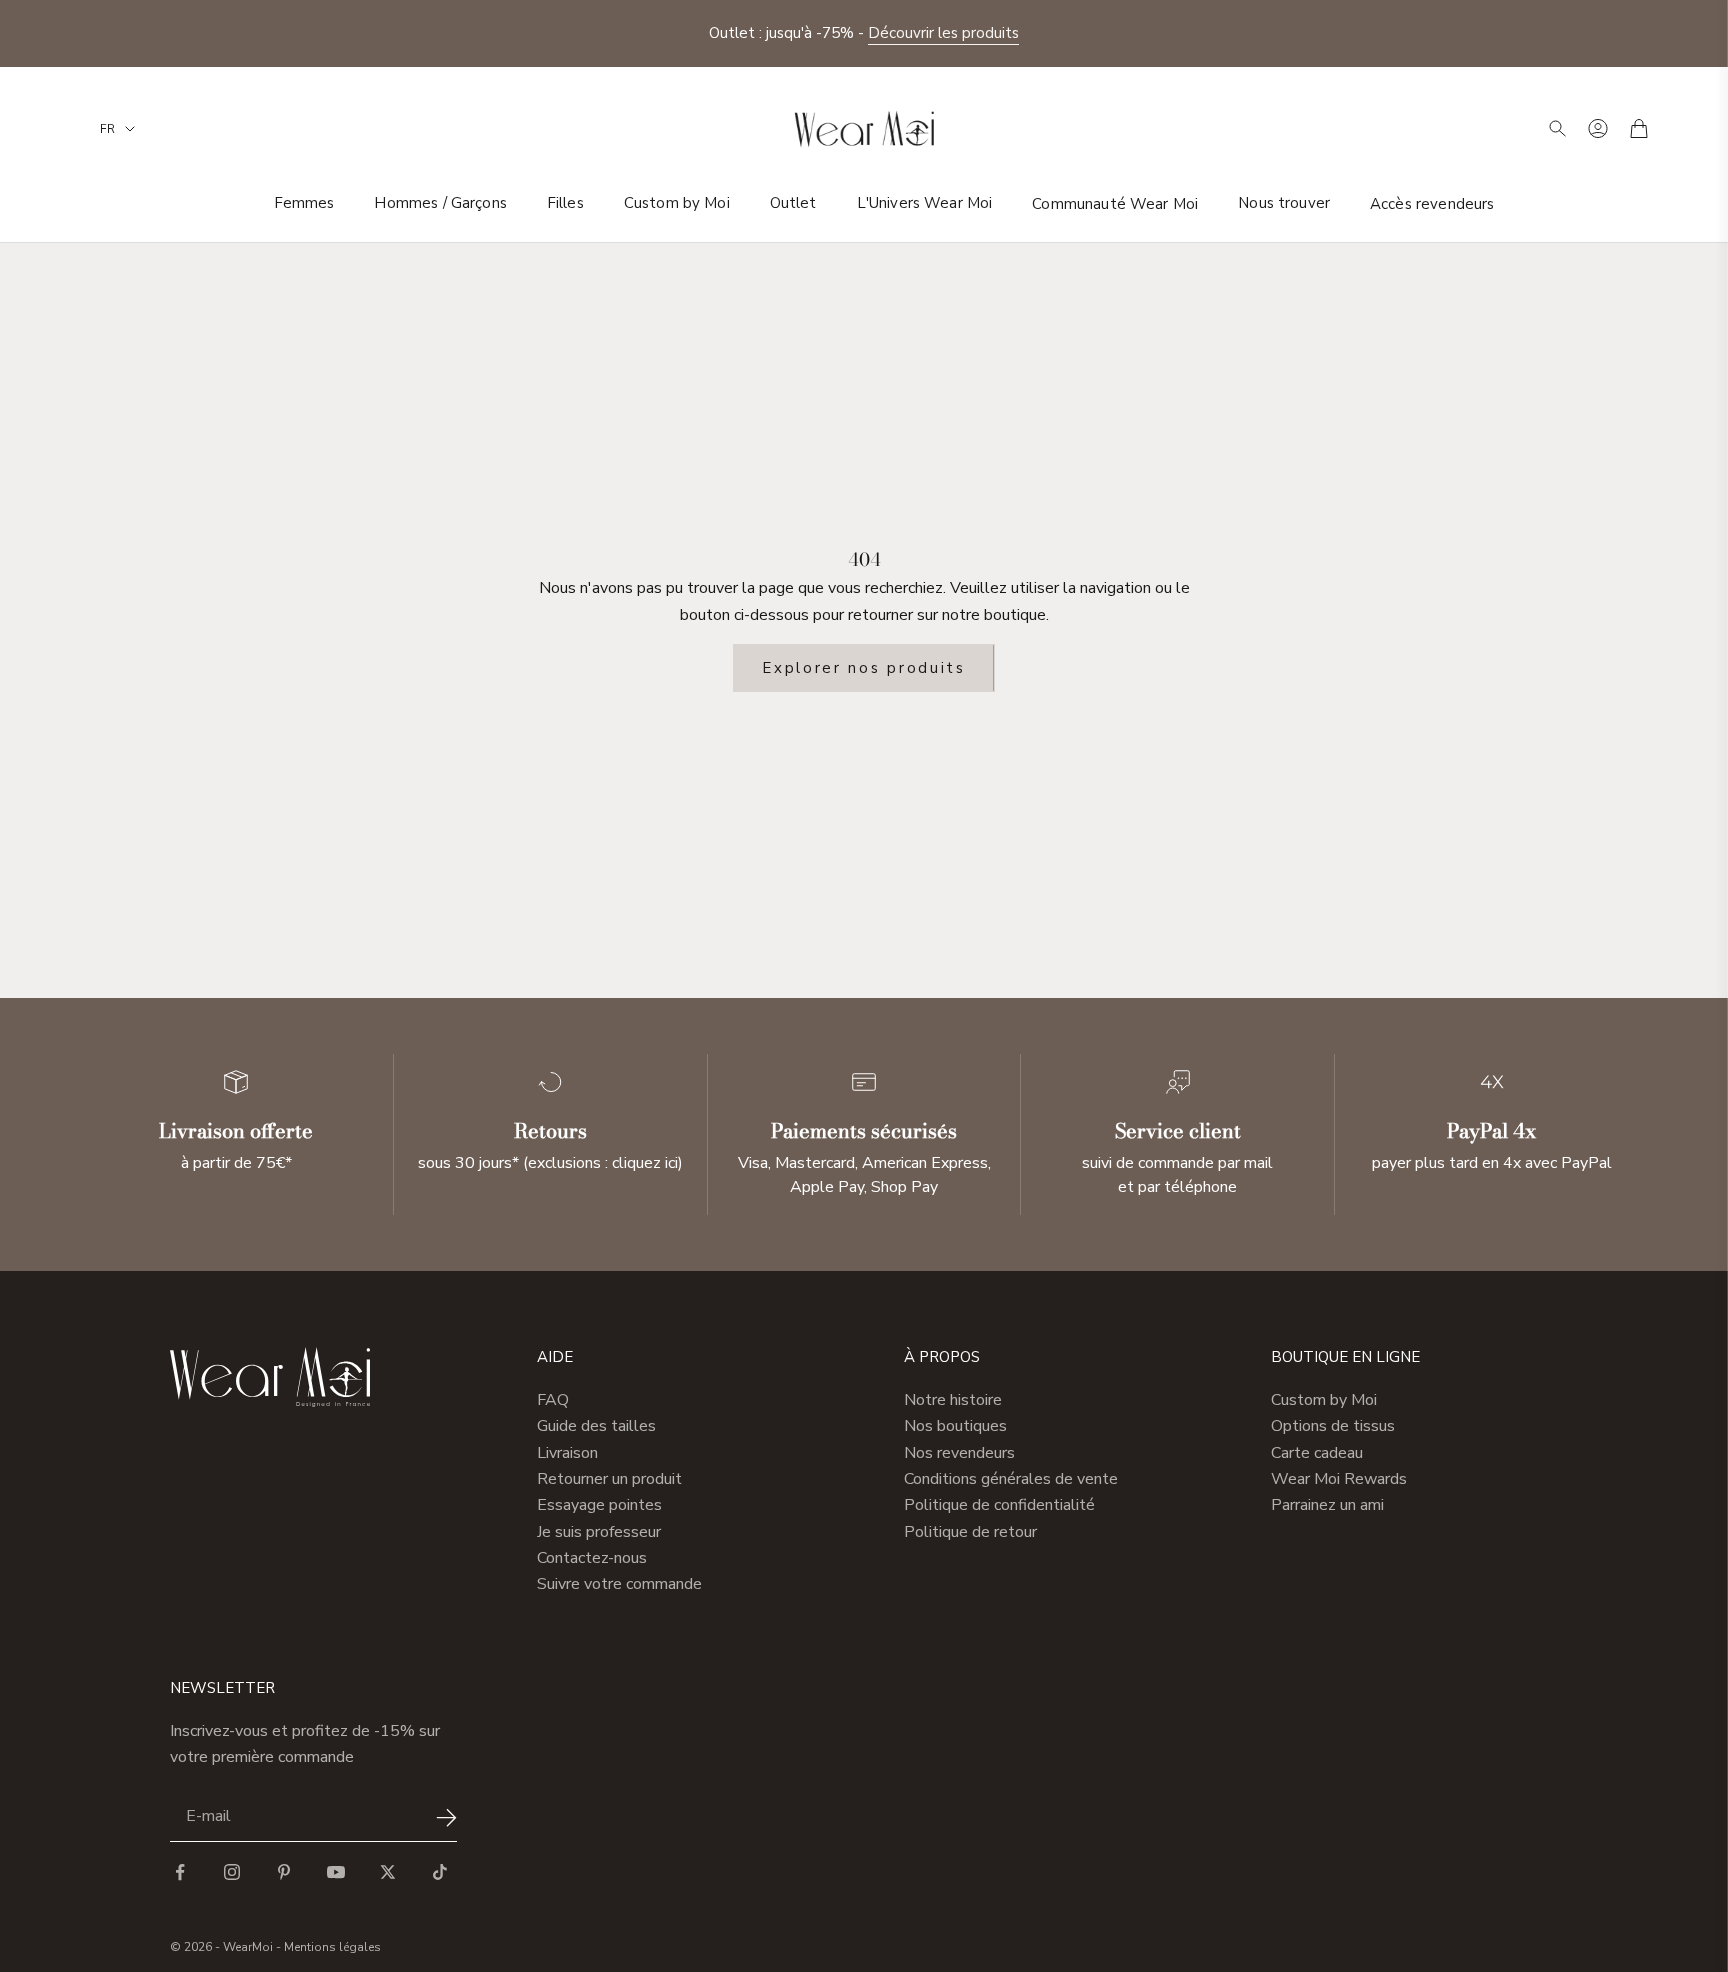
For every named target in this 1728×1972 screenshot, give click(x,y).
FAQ (553, 1400)
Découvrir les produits (943, 23)
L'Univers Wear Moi (925, 203)
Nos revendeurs (959, 1453)
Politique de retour (970, 1532)
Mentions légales (332, 1947)
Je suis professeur (599, 1532)
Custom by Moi (677, 203)
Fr (107, 129)
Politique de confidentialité (999, 1505)
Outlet (793, 203)
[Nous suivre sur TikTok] (440, 1872)
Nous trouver (1284, 203)
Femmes (304, 203)
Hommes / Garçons (440, 203)
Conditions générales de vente (1011, 1479)
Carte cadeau (1317, 1453)
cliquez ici (645, 1163)
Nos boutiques (955, 1426)
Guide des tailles (596, 1426)
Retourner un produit (609, 1479)
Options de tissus (1333, 1426)
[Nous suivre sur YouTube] (336, 1872)
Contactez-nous (592, 1558)
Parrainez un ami (1327, 1505)
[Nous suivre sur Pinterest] (284, 1872)
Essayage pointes (599, 1505)
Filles (565, 203)
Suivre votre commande (619, 1584)
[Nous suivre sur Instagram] (232, 1872)
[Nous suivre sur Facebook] (180, 1872)
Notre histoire (953, 1400)
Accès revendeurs (1432, 203)
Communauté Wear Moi (1115, 203)
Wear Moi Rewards (1339, 1479)
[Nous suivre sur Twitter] (388, 1872)
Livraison (567, 1453)
